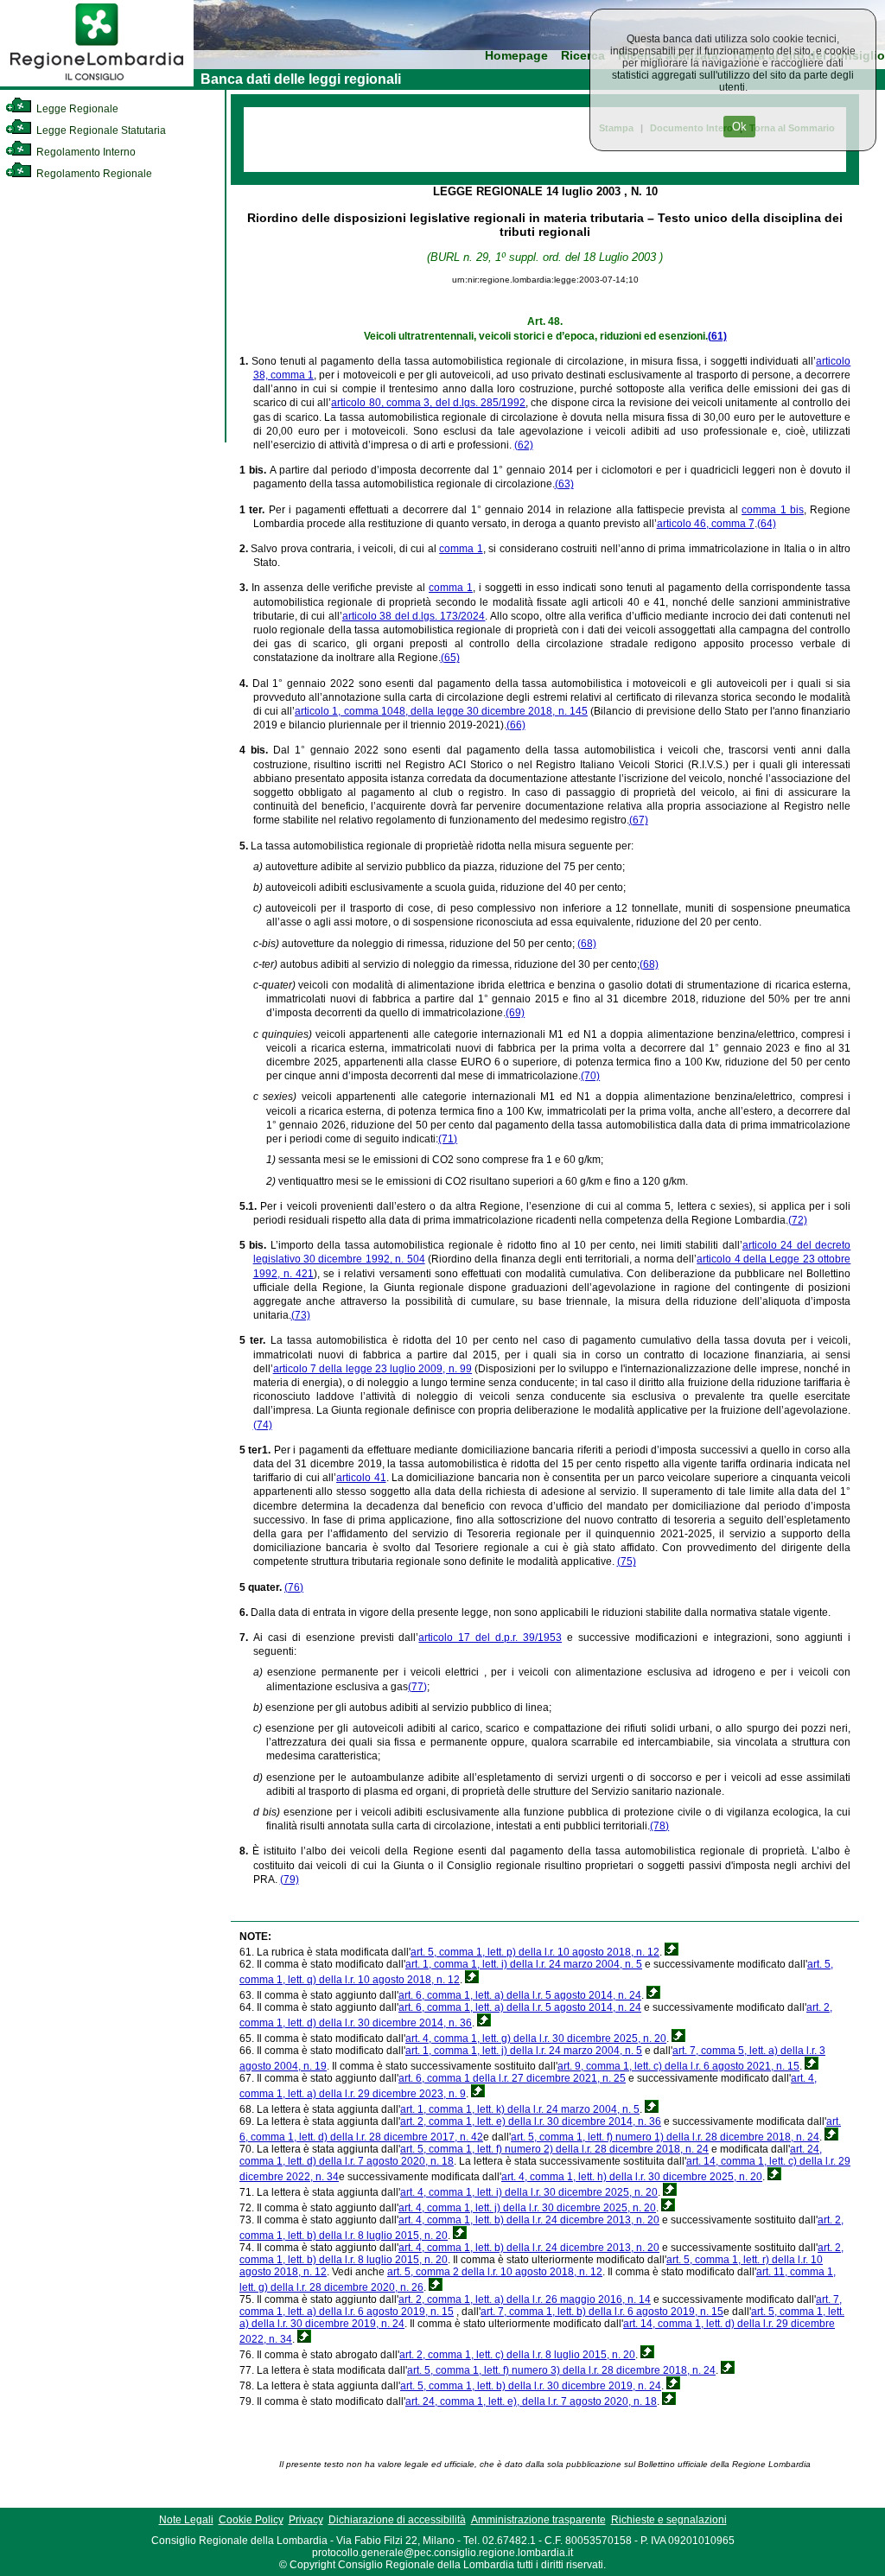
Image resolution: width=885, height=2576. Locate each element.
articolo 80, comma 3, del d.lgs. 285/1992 (428, 403)
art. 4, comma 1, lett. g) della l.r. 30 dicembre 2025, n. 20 (536, 2039)
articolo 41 (361, 1478)
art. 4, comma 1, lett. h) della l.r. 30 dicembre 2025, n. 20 (632, 2177)
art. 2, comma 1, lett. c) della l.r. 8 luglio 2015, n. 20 (517, 2355)
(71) (448, 1139)
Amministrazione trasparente (538, 2520)
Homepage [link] (516, 56)
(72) (798, 1220)
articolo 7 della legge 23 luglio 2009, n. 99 (373, 1369)
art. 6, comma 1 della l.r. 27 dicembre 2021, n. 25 (512, 2078)
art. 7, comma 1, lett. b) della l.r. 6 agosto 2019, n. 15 (602, 2312)
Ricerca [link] (583, 56)
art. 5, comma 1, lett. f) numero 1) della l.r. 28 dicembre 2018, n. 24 (665, 2137)
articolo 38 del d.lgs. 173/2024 (414, 616)
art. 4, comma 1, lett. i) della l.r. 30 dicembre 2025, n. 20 (529, 2192)
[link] (97, 83)
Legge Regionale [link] (76, 109)
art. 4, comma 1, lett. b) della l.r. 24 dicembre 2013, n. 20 (529, 2220)
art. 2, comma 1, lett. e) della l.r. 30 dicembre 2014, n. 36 (531, 2121)
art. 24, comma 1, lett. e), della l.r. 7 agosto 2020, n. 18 (531, 2401)
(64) (767, 524)
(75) (627, 1562)
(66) (516, 725)
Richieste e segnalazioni (669, 2520)
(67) (639, 820)
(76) (294, 1587)
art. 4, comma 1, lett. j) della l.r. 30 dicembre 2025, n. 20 (527, 2208)
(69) (515, 1013)
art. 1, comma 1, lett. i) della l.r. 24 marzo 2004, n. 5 (524, 1964)
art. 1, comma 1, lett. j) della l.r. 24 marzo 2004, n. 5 (524, 2051)
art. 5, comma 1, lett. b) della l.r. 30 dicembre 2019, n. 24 (531, 2386)
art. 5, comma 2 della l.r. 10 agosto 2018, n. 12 (495, 2272)
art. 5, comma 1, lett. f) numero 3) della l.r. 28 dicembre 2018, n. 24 (561, 2370)
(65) (450, 658)
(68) (587, 944)
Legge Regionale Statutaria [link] (100, 130)
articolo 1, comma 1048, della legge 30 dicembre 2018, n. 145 (441, 711)
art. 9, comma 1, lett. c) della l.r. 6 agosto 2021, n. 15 (678, 2066)
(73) (301, 1315)
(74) (263, 1425)
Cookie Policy (251, 2520)
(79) (290, 1880)
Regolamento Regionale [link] (93, 174)
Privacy (306, 2520)
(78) (659, 1826)
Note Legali (186, 2520)
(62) (524, 445)
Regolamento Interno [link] (85, 152)
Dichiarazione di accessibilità (397, 2520)
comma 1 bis (773, 510)
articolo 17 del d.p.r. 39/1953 (490, 1638)
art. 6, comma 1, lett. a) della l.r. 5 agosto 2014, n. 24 (520, 1995)
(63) (564, 484)
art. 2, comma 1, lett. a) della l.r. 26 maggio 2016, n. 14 (525, 2299)
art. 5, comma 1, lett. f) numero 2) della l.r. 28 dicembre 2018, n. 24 (554, 2149)
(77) (417, 1687)
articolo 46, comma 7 (706, 524)
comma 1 (461, 549)
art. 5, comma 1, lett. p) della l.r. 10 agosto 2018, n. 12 (535, 1952)
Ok (739, 127)
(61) (717, 336)
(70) (590, 1076)
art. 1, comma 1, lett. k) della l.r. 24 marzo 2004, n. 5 (520, 2109)
